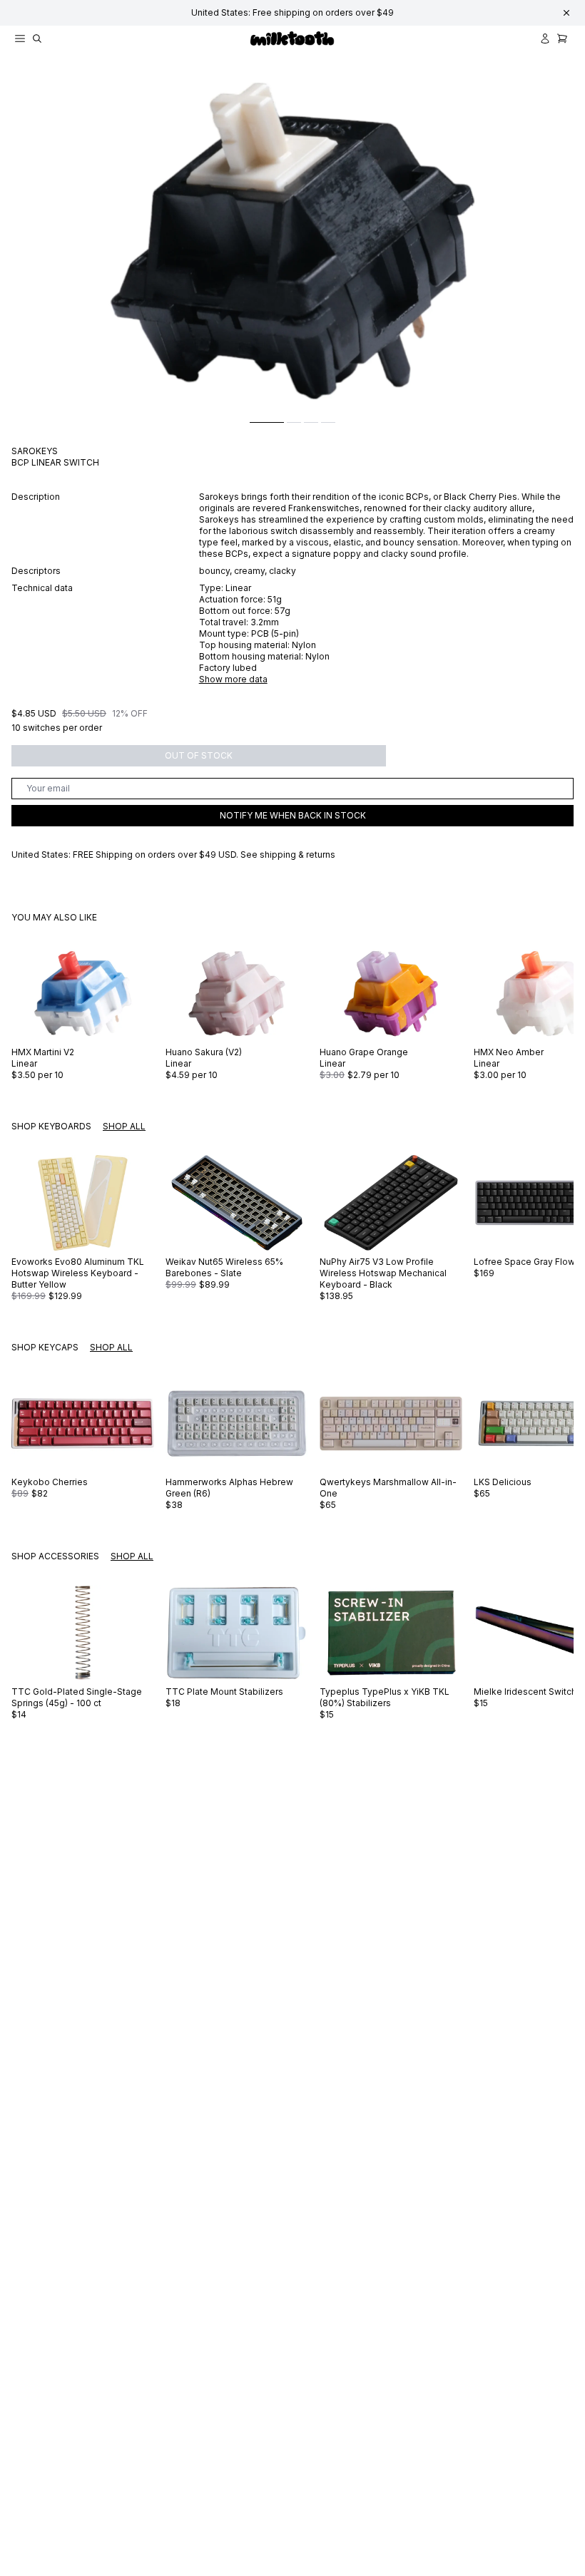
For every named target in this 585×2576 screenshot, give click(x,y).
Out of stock (199, 755)
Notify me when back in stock (293, 815)
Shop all (124, 1126)
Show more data (233, 679)
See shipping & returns (288, 855)
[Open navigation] (20, 39)
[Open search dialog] (37, 39)
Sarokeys (35, 451)
